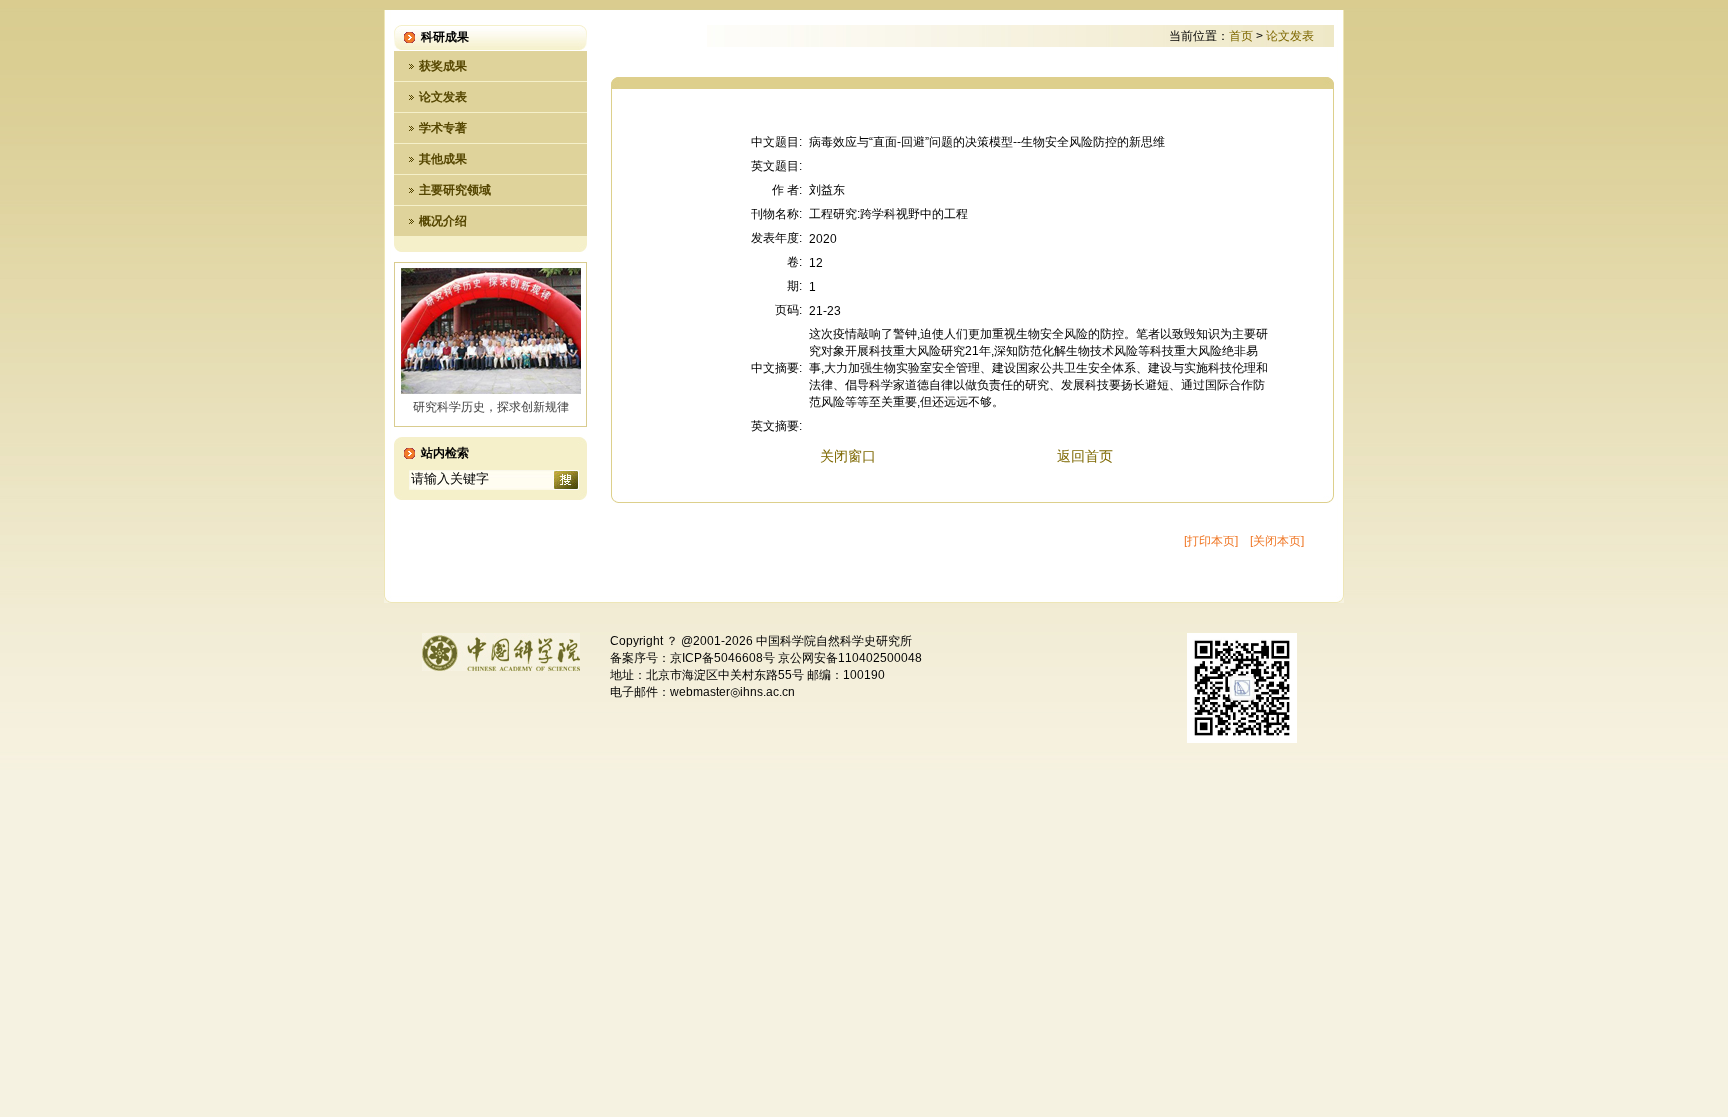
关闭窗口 (848, 456)
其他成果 (443, 159)
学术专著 (443, 128)
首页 (1241, 36)
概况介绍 (443, 221)
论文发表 (443, 97)
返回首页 (1085, 456)
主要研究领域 (455, 190)
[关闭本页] (1277, 541)
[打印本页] (1211, 541)
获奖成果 (443, 66)
